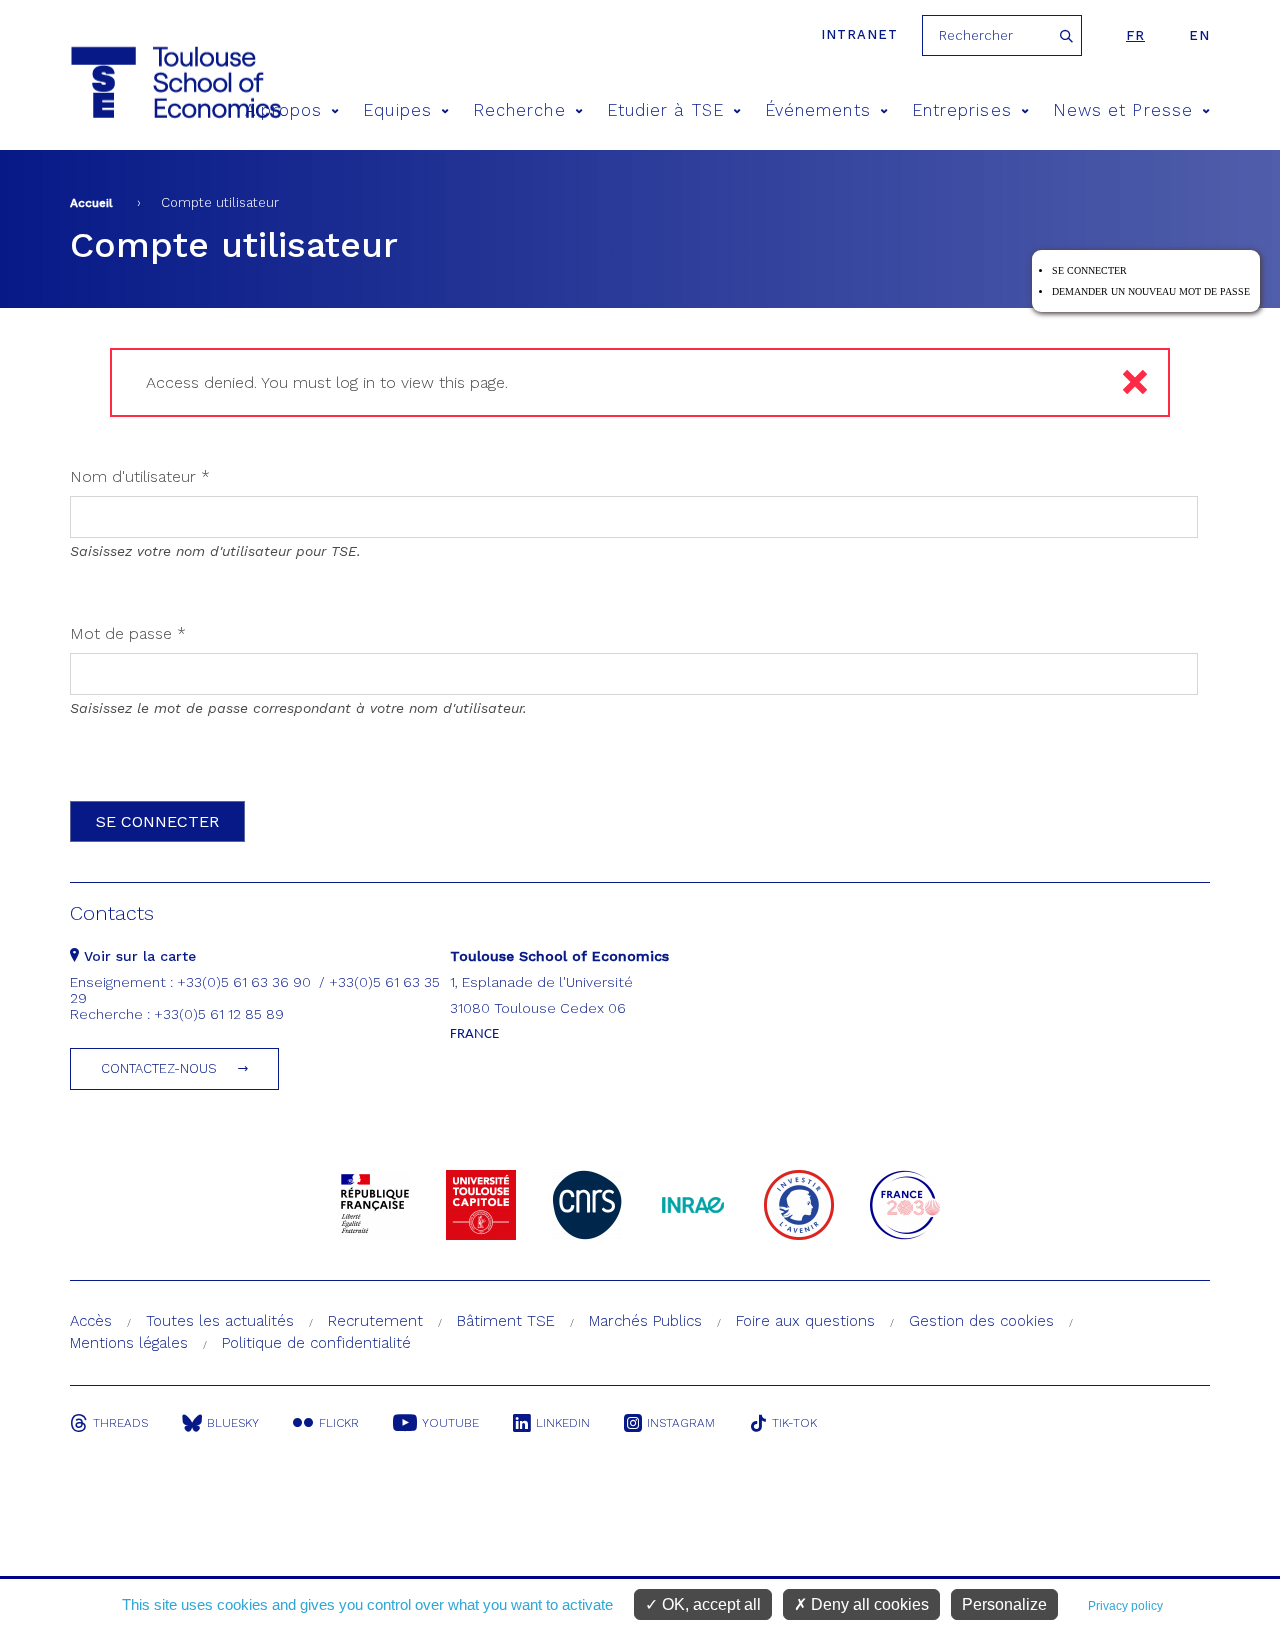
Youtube (450, 1423)
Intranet (859, 34)
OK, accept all (709, 1604)
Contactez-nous (159, 1068)
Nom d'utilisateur (140, 476)
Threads (120, 1423)
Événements (818, 110)
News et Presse (1123, 110)
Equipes (397, 110)
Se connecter (1089, 270)
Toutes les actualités (220, 1321)
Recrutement (375, 1321)
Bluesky (233, 1423)
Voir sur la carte (137, 956)
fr (1135, 35)
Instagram (681, 1423)
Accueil (91, 203)
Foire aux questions (805, 1321)
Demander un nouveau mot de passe (1151, 291)
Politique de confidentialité (316, 1343)
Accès (91, 1321)
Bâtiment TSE (506, 1321)
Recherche (519, 110)
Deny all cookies (868, 1604)
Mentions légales (129, 1343)
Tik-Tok (794, 1423)
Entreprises (962, 110)
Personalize (1004, 1604)
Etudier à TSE (665, 110)
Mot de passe (128, 633)
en (1199, 35)
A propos (284, 110)
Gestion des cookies (981, 1321)
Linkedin (563, 1423)
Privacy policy (1125, 1606)
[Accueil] (138, 82)
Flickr (339, 1423)
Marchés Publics (645, 1321)
